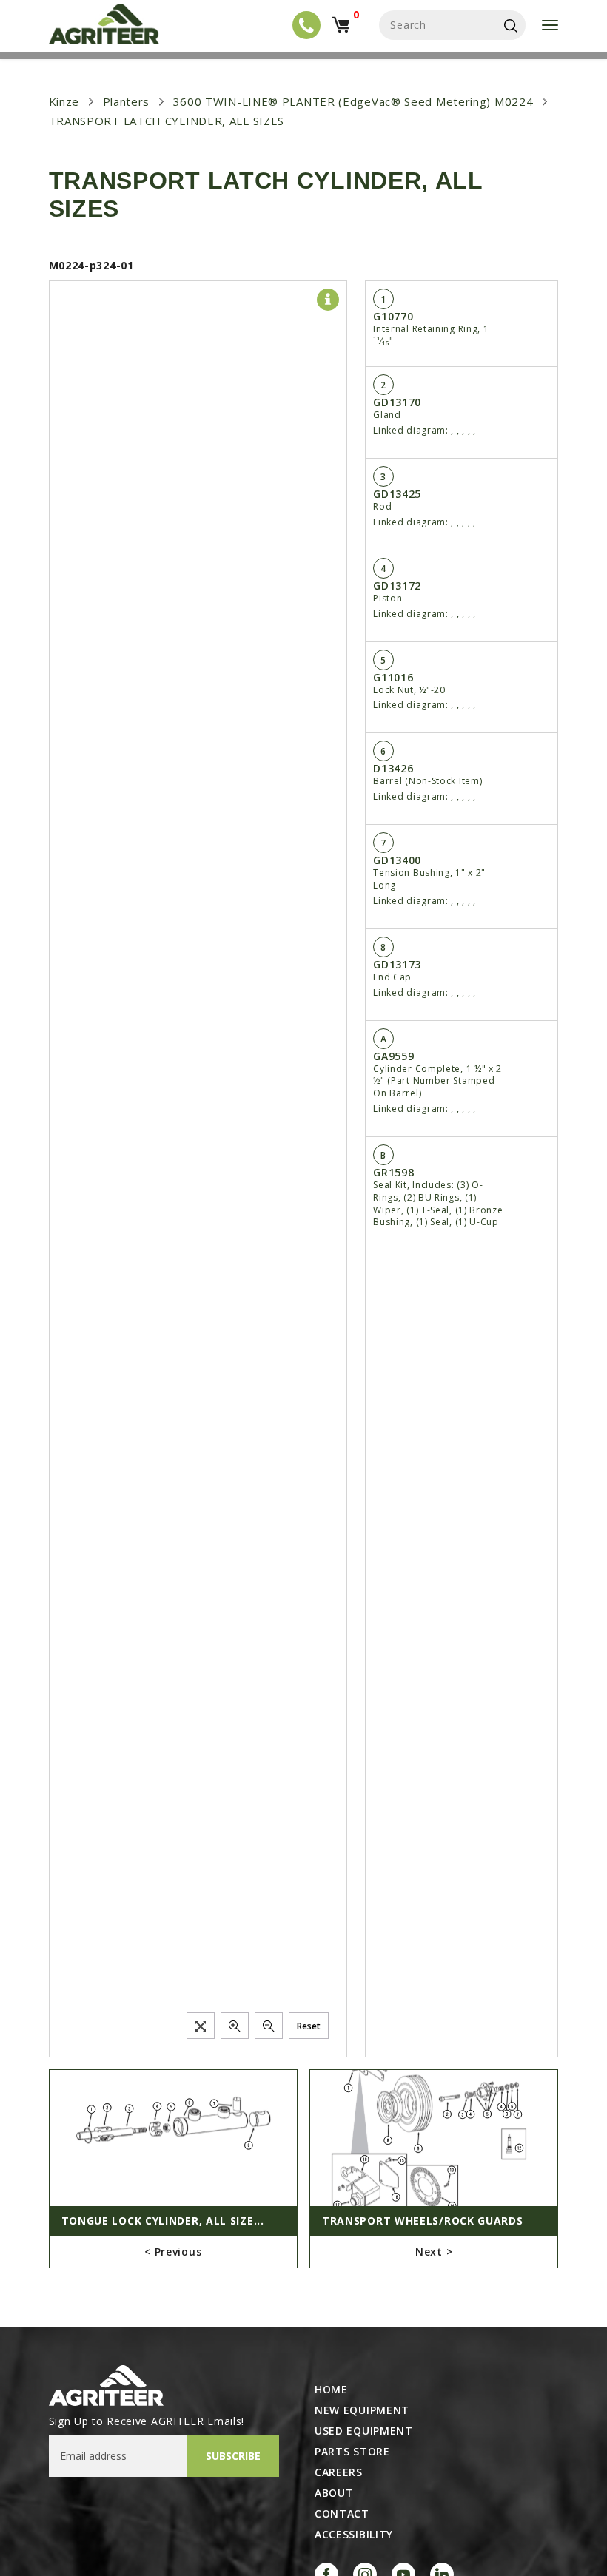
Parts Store (352, 2452)
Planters (127, 101)
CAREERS (339, 2472)
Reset (309, 2026)
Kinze (64, 101)
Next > (434, 2252)
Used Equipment (364, 2431)
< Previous (173, 2252)
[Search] (511, 25)
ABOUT (334, 2493)
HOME (331, 2390)
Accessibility (354, 2535)
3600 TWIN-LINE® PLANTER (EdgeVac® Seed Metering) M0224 (353, 101)
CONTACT (342, 2514)
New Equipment (362, 2410)
